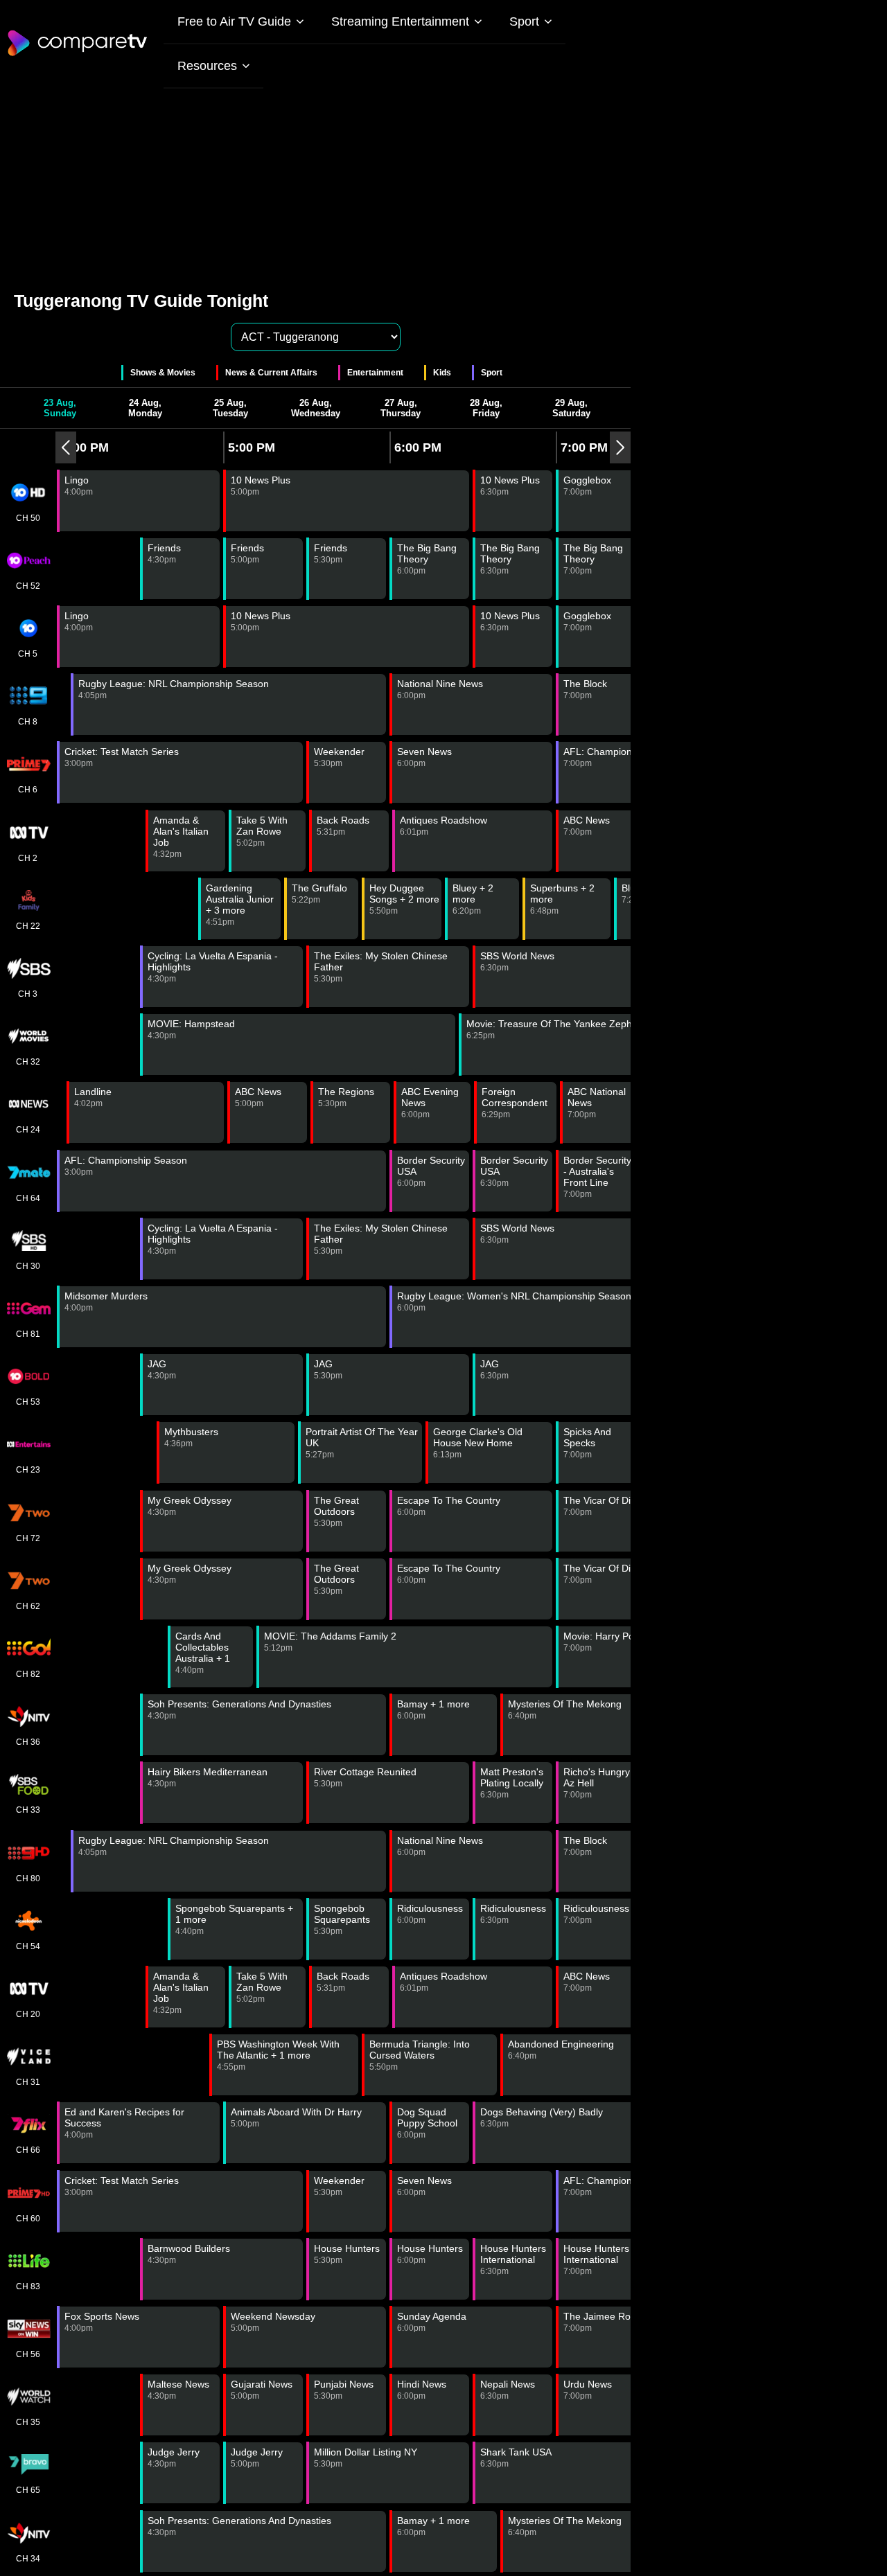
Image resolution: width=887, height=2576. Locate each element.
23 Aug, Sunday (60, 408)
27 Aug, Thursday (401, 408)
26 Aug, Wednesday (316, 408)
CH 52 (28, 586)
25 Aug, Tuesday (230, 408)
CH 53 (28, 1402)
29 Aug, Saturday (571, 408)
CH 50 (28, 518)
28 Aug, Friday (486, 408)
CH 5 (28, 654)
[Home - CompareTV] (78, 55)
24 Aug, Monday (145, 408)
